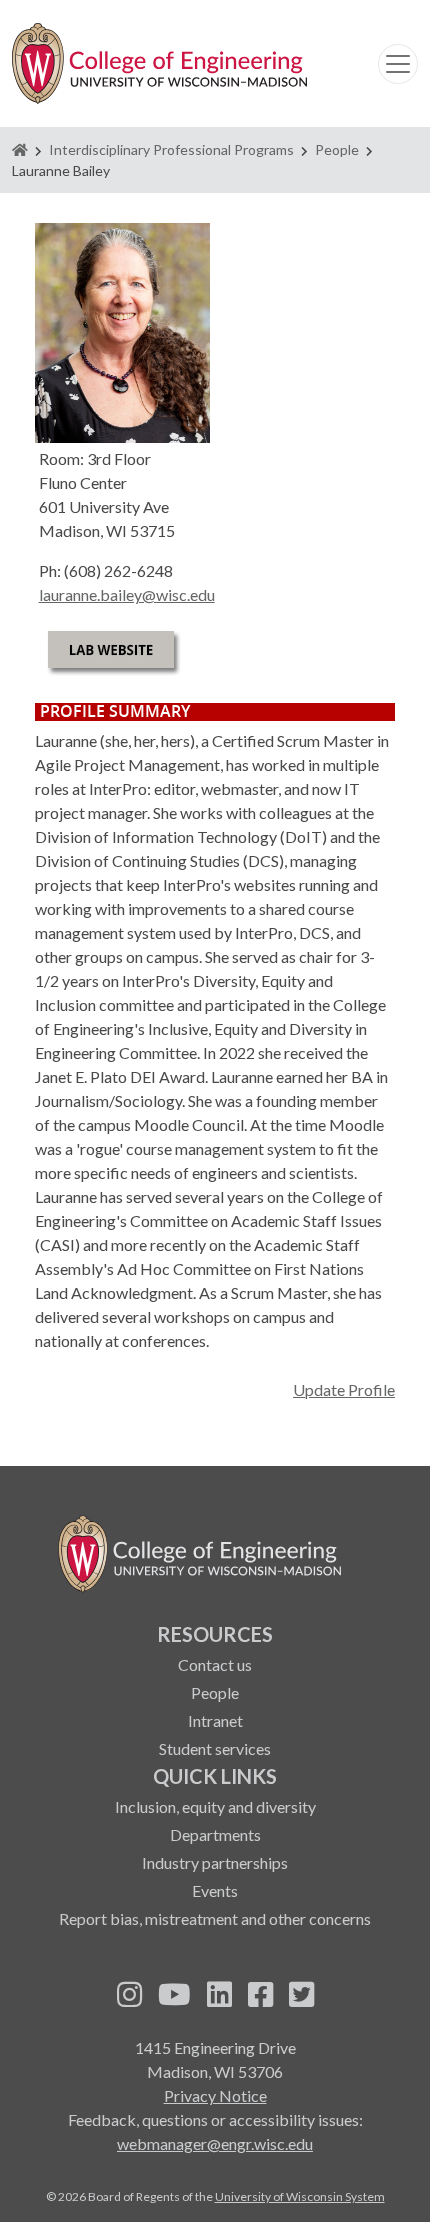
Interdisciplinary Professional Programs (171, 149)
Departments (215, 1834)
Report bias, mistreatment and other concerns (215, 1918)
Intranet (215, 1720)
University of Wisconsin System (300, 2196)
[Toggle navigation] (398, 64)
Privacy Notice (215, 2095)
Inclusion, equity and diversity (215, 1806)
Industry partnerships (215, 1862)
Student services (215, 1748)
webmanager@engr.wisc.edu (215, 2143)
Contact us (215, 1664)
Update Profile (344, 1389)
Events (215, 1890)
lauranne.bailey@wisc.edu (127, 594)
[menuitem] (215, 1690)
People (337, 149)
